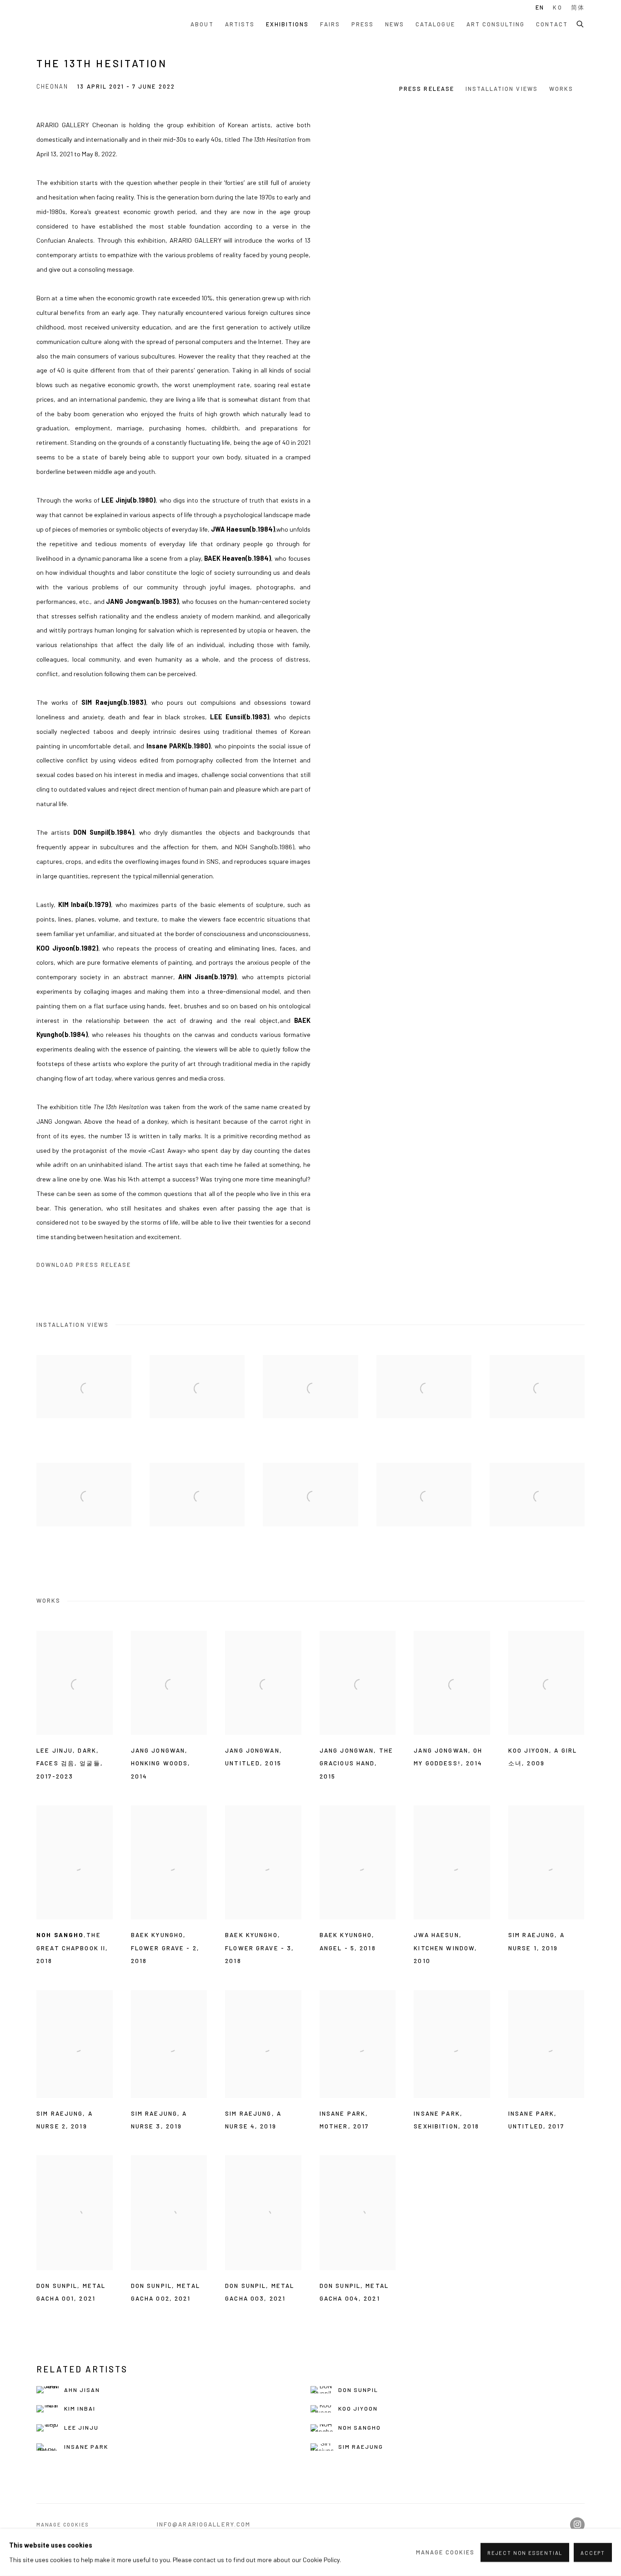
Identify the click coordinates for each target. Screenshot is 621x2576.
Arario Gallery (64, 24)
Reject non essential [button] (525, 2553)
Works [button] (561, 89)
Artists (240, 24)
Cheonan (52, 86)
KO (557, 7)
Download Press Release (84, 1265)
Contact (552, 24)
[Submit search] (581, 23)
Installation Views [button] (502, 89)
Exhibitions (288, 24)
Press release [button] (427, 89)
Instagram (577, 2525)
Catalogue (435, 24)
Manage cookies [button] (63, 2524)
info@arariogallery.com (204, 2524)
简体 (578, 7)
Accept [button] (593, 2553)
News (395, 24)
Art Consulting (496, 24)
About (202, 24)
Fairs (330, 24)
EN (540, 7)
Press (363, 24)
